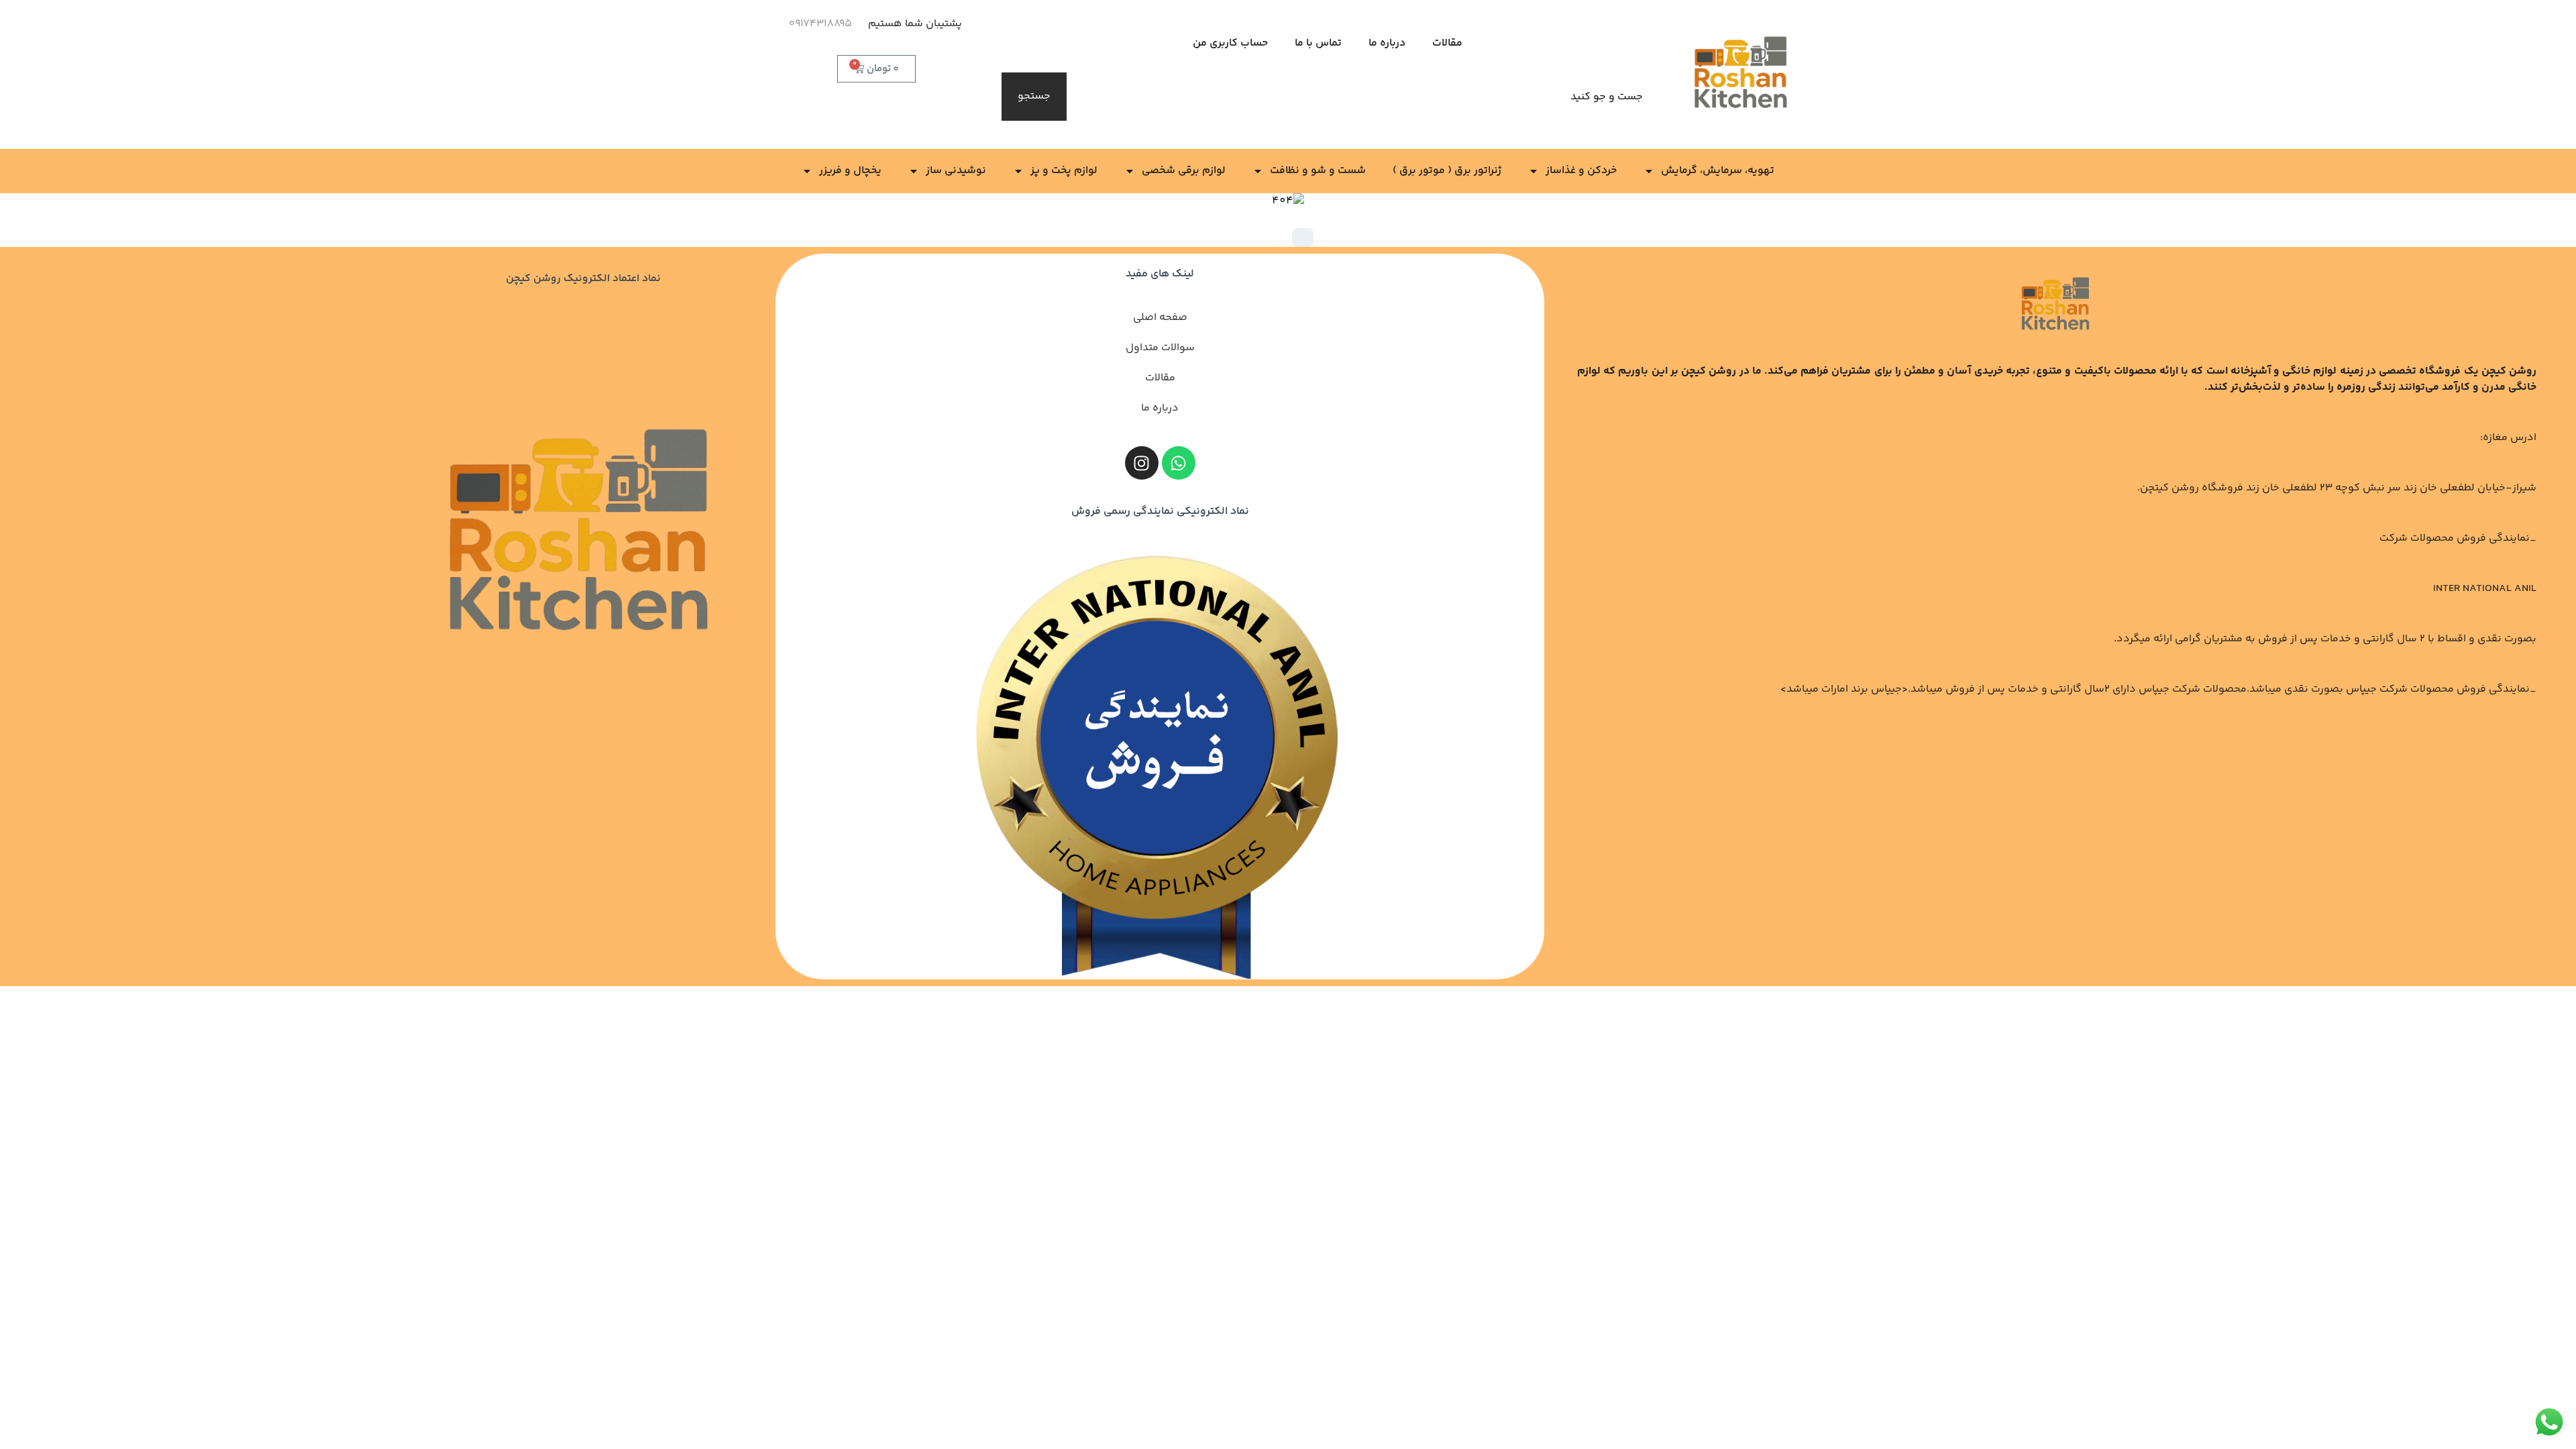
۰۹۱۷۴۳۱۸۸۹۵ (820, 24)
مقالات (1447, 43)
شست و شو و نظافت (1318, 171)
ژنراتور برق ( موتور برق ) (1447, 171)
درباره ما (1387, 43)
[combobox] (1363, 97)
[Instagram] (1142, 463)
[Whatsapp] (1179, 463)
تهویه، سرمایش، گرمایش (1718, 171)
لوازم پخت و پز (1064, 171)
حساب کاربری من (1230, 43)
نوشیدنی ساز (956, 171)
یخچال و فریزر (850, 171)
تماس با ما (1318, 43)
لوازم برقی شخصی (1184, 171)
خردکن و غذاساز (1581, 171)
